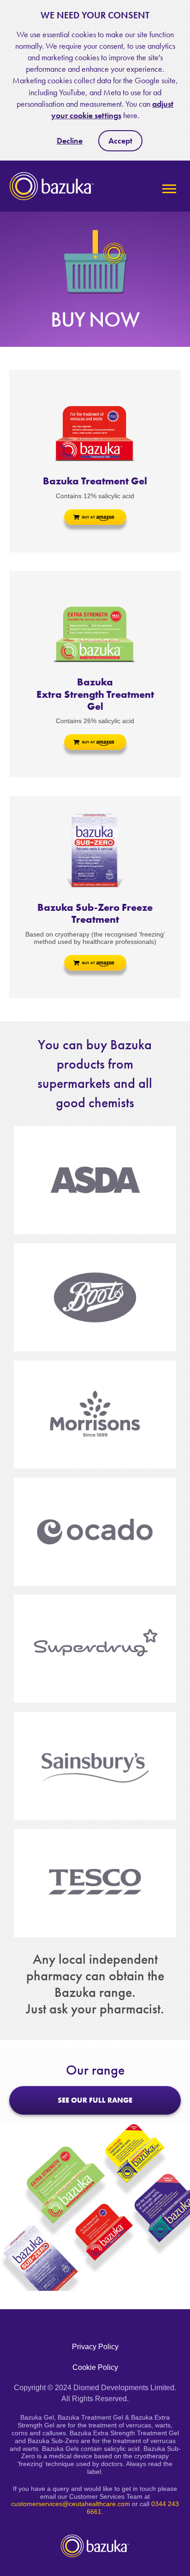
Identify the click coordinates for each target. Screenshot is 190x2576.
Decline (70, 141)
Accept (120, 141)
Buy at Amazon (95, 517)
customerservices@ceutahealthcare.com (71, 2504)
